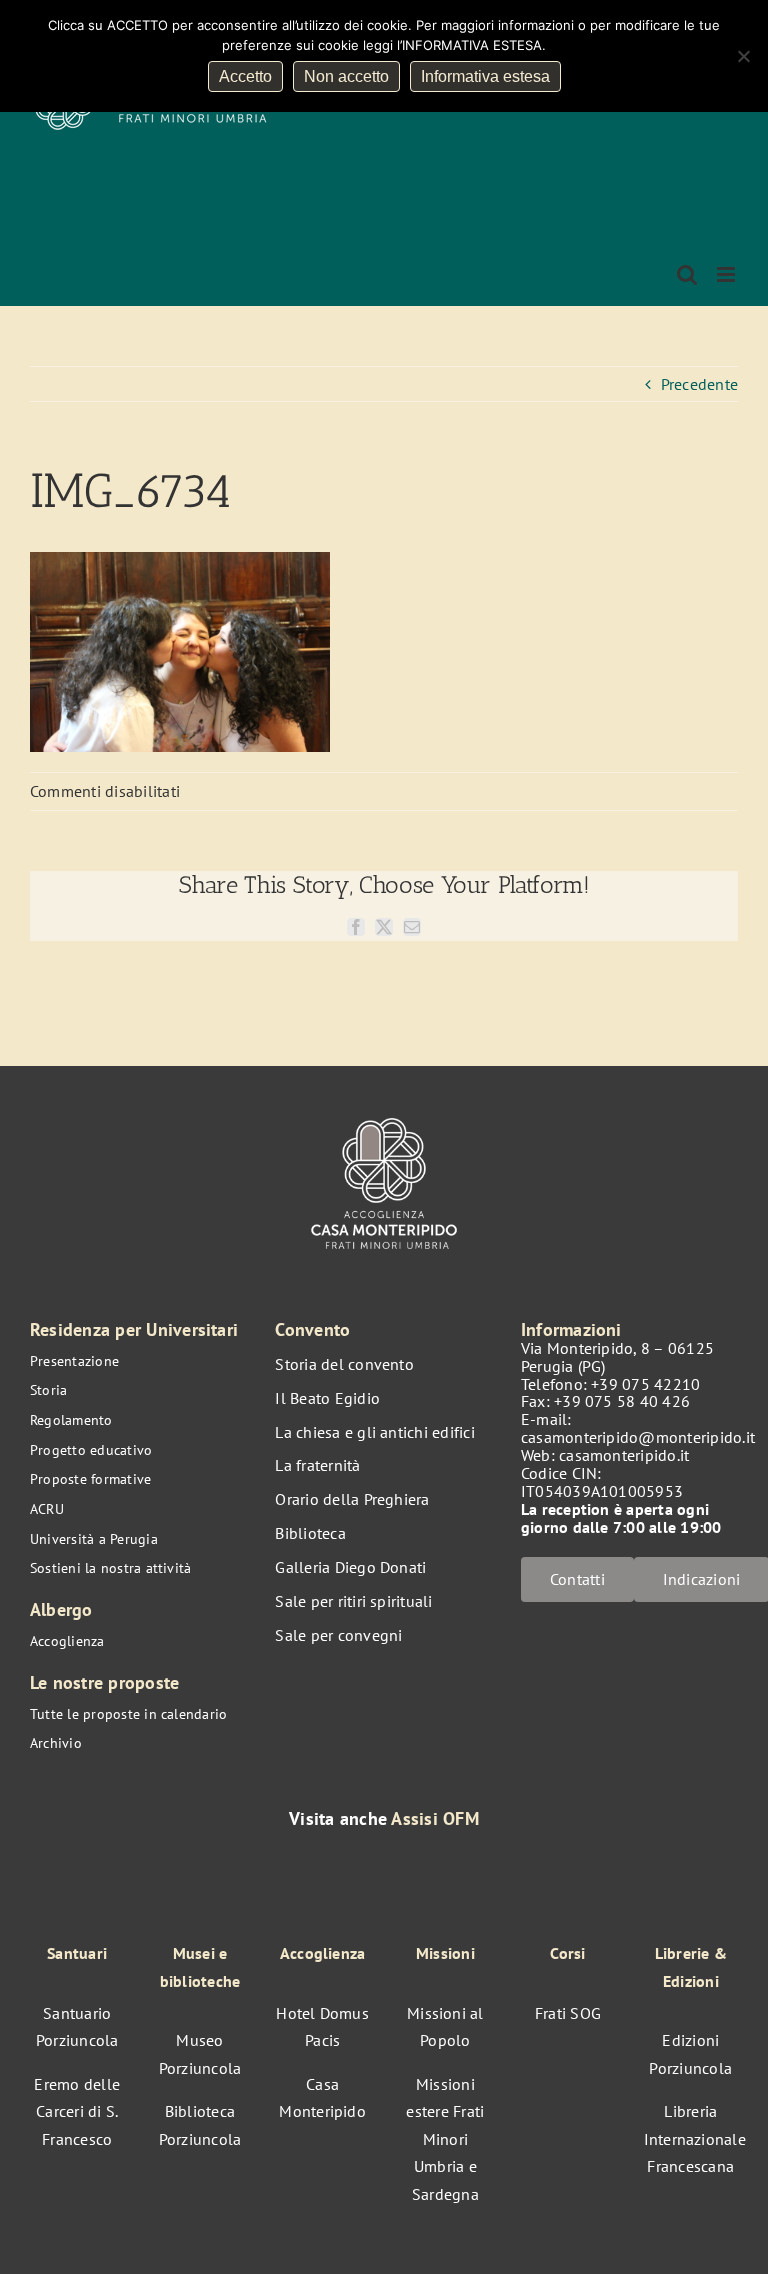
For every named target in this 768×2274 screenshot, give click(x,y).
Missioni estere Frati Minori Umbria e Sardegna (445, 2139)
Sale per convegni (338, 1635)
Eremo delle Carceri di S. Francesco (77, 2111)
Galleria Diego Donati (350, 1567)
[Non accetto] (743, 56)
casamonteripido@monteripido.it (638, 1437)
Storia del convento (344, 1364)
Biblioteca (310, 1533)
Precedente (699, 384)
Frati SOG (568, 2013)
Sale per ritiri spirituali (353, 1601)
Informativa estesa (485, 76)
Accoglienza (67, 1641)
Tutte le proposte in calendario (128, 1714)
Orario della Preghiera (352, 1499)
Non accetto (346, 76)
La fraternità (317, 1465)
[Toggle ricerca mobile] (687, 274)
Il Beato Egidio (327, 1398)
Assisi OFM (434, 1818)
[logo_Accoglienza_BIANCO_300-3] (384, 1114)
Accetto (245, 76)
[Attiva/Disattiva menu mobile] (727, 274)
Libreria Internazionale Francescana (695, 2138)
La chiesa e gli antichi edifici (374, 1432)
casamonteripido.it (624, 1455)
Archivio (56, 1743)
